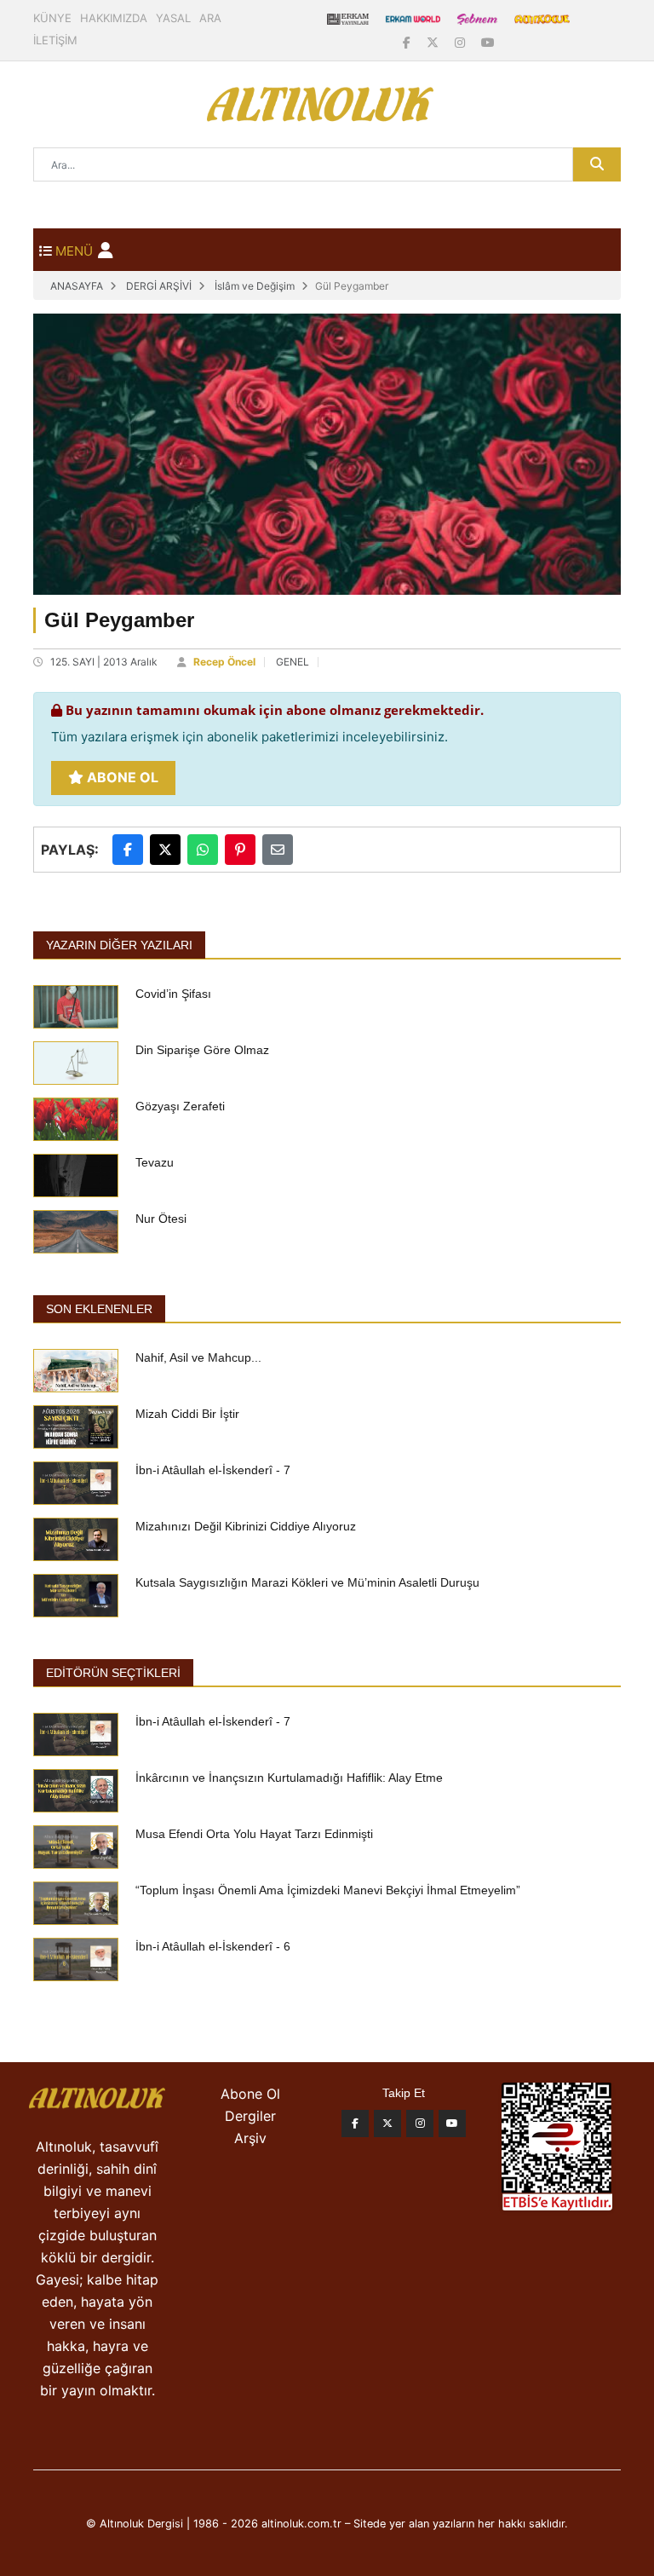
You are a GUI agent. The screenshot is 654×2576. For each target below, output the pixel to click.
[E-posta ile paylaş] (278, 850)
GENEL (293, 662)
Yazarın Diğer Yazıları (119, 945)
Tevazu (155, 1162)
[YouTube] (488, 42)
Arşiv (250, 2138)
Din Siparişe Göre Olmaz (202, 1050)
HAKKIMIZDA (114, 18)
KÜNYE (52, 18)
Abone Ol (121, 777)
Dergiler (250, 2116)
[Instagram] (462, 42)
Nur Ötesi (161, 1219)
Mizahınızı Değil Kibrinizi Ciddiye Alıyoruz (246, 1526)
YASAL (173, 18)
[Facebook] (408, 42)
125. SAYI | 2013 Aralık (104, 662)
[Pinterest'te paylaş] (240, 850)
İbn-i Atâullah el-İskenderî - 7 (213, 1470)
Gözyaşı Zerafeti (180, 1106)
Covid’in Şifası (173, 994)
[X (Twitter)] (434, 42)
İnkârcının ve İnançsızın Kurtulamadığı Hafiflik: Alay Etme (289, 1778)
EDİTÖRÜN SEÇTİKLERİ (113, 1673)
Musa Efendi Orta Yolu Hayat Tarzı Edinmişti (254, 1834)
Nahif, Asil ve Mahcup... (198, 1357)
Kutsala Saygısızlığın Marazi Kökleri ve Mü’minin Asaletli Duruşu (307, 1582)
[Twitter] (387, 2124)
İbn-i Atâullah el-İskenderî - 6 (213, 1946)
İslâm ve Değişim (255, 286)
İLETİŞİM (55, 40)
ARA (210, 18)
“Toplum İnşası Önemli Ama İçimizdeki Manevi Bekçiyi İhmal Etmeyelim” (328, 1890)
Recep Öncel (224, 662)
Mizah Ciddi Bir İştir (187, 1414)
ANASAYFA (77, 286)
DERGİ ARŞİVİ (159, 286)
